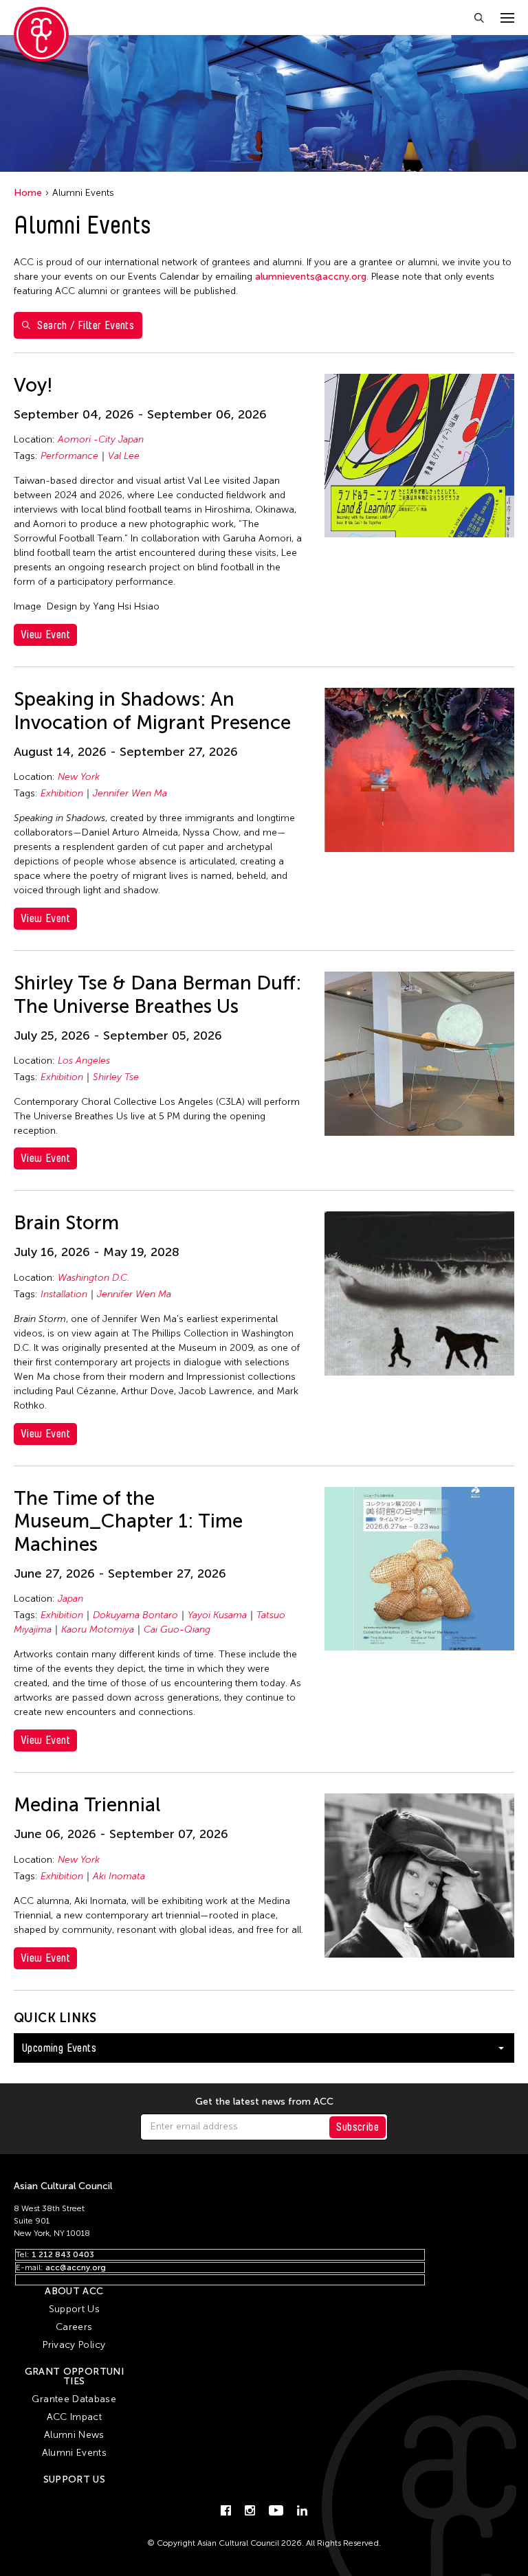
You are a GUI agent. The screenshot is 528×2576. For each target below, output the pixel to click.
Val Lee (124, 456)
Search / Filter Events (86, 325)
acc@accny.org (76, 2267)
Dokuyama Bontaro (135, 1615)
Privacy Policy (74, 2345)
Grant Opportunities (74, 2376)
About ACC (74, 2291)
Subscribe (357, 2127)
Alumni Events (75, 2453)
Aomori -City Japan (101, 439)
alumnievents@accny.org (311, 277)
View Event (45, 635)
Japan (70, 1599)
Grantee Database (74, 2399)
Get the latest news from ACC (264, 2102)
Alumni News (74, 2435)
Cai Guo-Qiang (177, 1629)
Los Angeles (84, 1061)
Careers (74, 2327)
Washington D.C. (93, 1278)
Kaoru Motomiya (98, 1629)
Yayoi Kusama (217, 1615)
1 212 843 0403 (63, 2254)
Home (28, 193)
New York (79, 777)
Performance (69, 456)
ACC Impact (75, 2417)
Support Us (75, 2309)
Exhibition (62, 793)
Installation (64, 1294)
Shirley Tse (116, 1077)
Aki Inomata (119, 1876)
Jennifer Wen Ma (130, 793)
